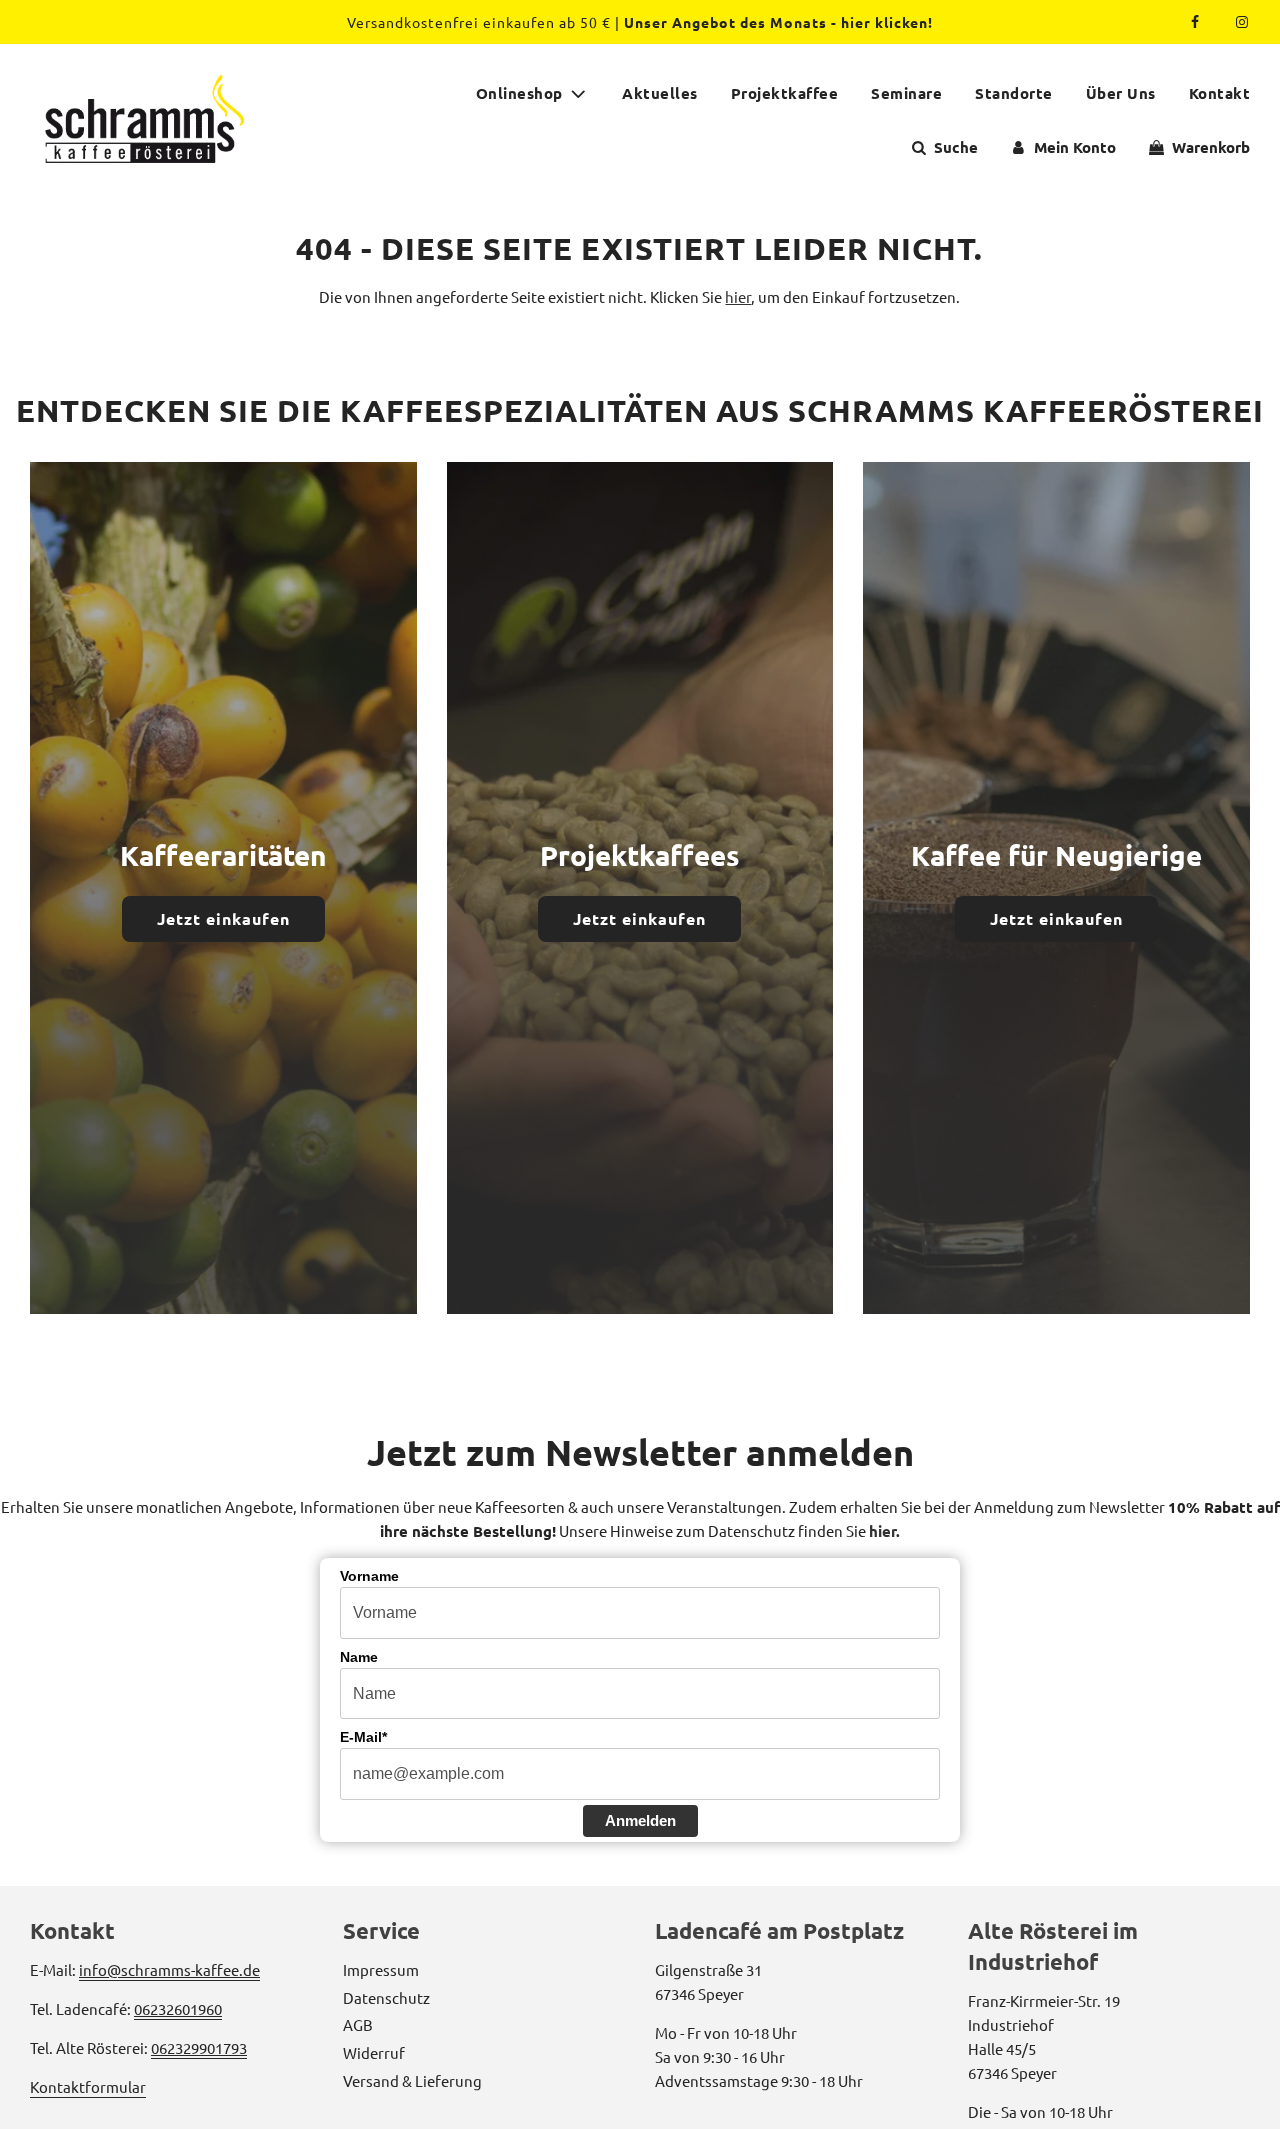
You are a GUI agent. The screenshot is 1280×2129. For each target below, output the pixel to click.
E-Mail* (363, 1737)
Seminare (906, 93)
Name (359, 1657)
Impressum (381, 1969)
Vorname (369, 1576)
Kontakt (1220, 93)
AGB (358, 2024)
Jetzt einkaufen (223, 918)
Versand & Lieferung (412, 2080)
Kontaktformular (88, 2086)
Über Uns (1121, 93)
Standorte (1014, 93)
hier (738, 296)
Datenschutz (386, 1997)
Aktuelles (660, 93)
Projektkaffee (785, 93)
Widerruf (374, 2052)
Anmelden (640, 1820)
